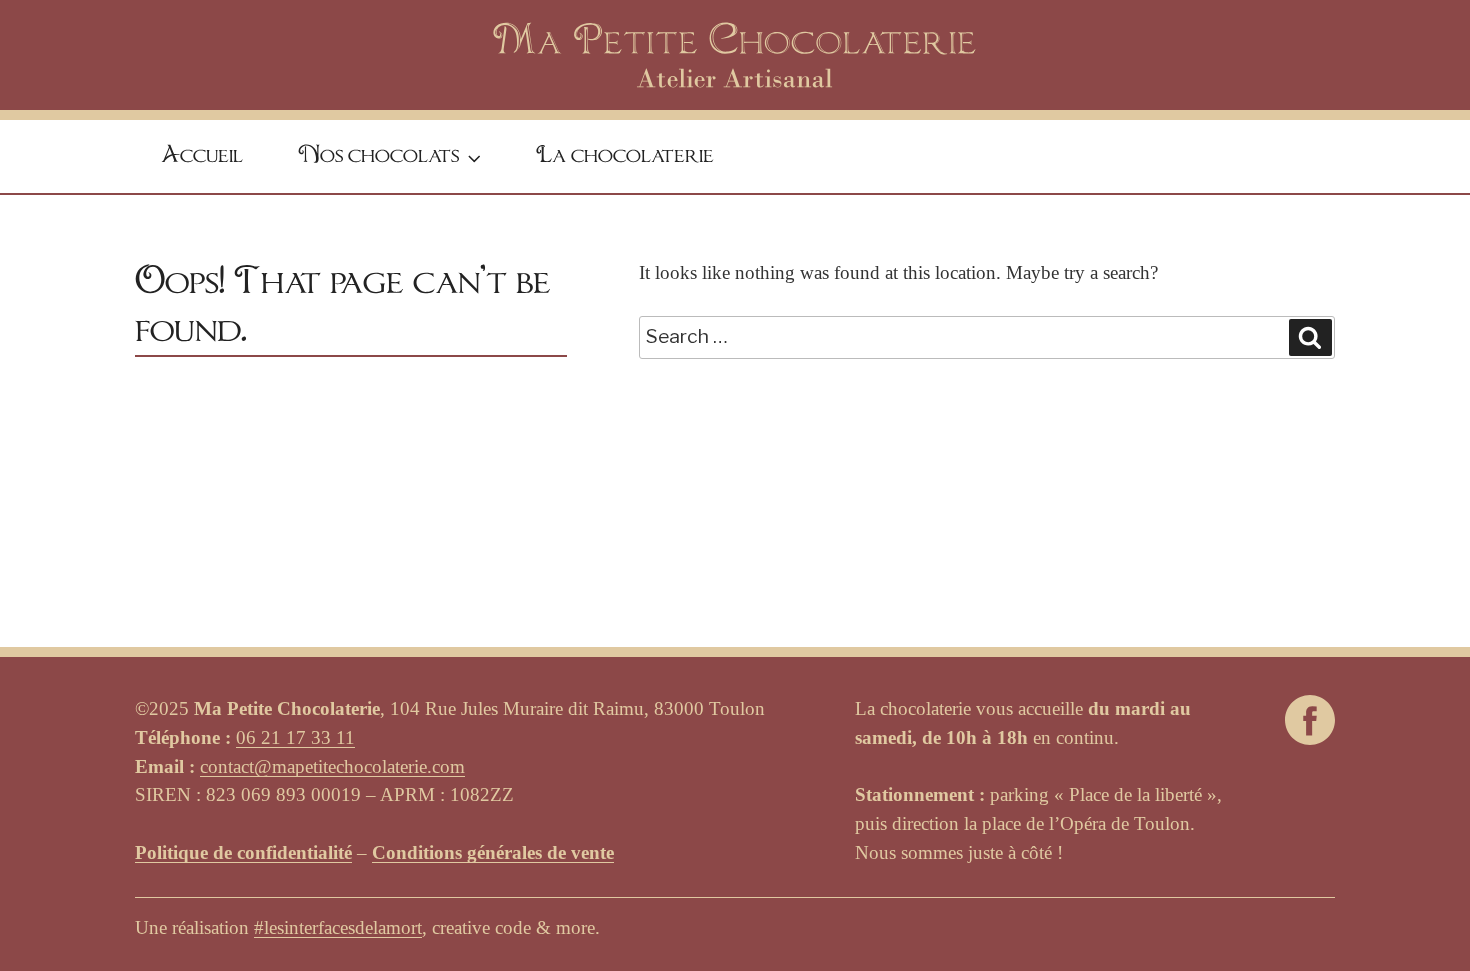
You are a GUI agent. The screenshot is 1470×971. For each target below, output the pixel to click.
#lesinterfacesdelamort (338, 927)
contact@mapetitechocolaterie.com (332, 766)
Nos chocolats (379, 156)
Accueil (202, 156)
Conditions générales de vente (493, 852)
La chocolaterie (625, 156)
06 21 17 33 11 (295, 737)
